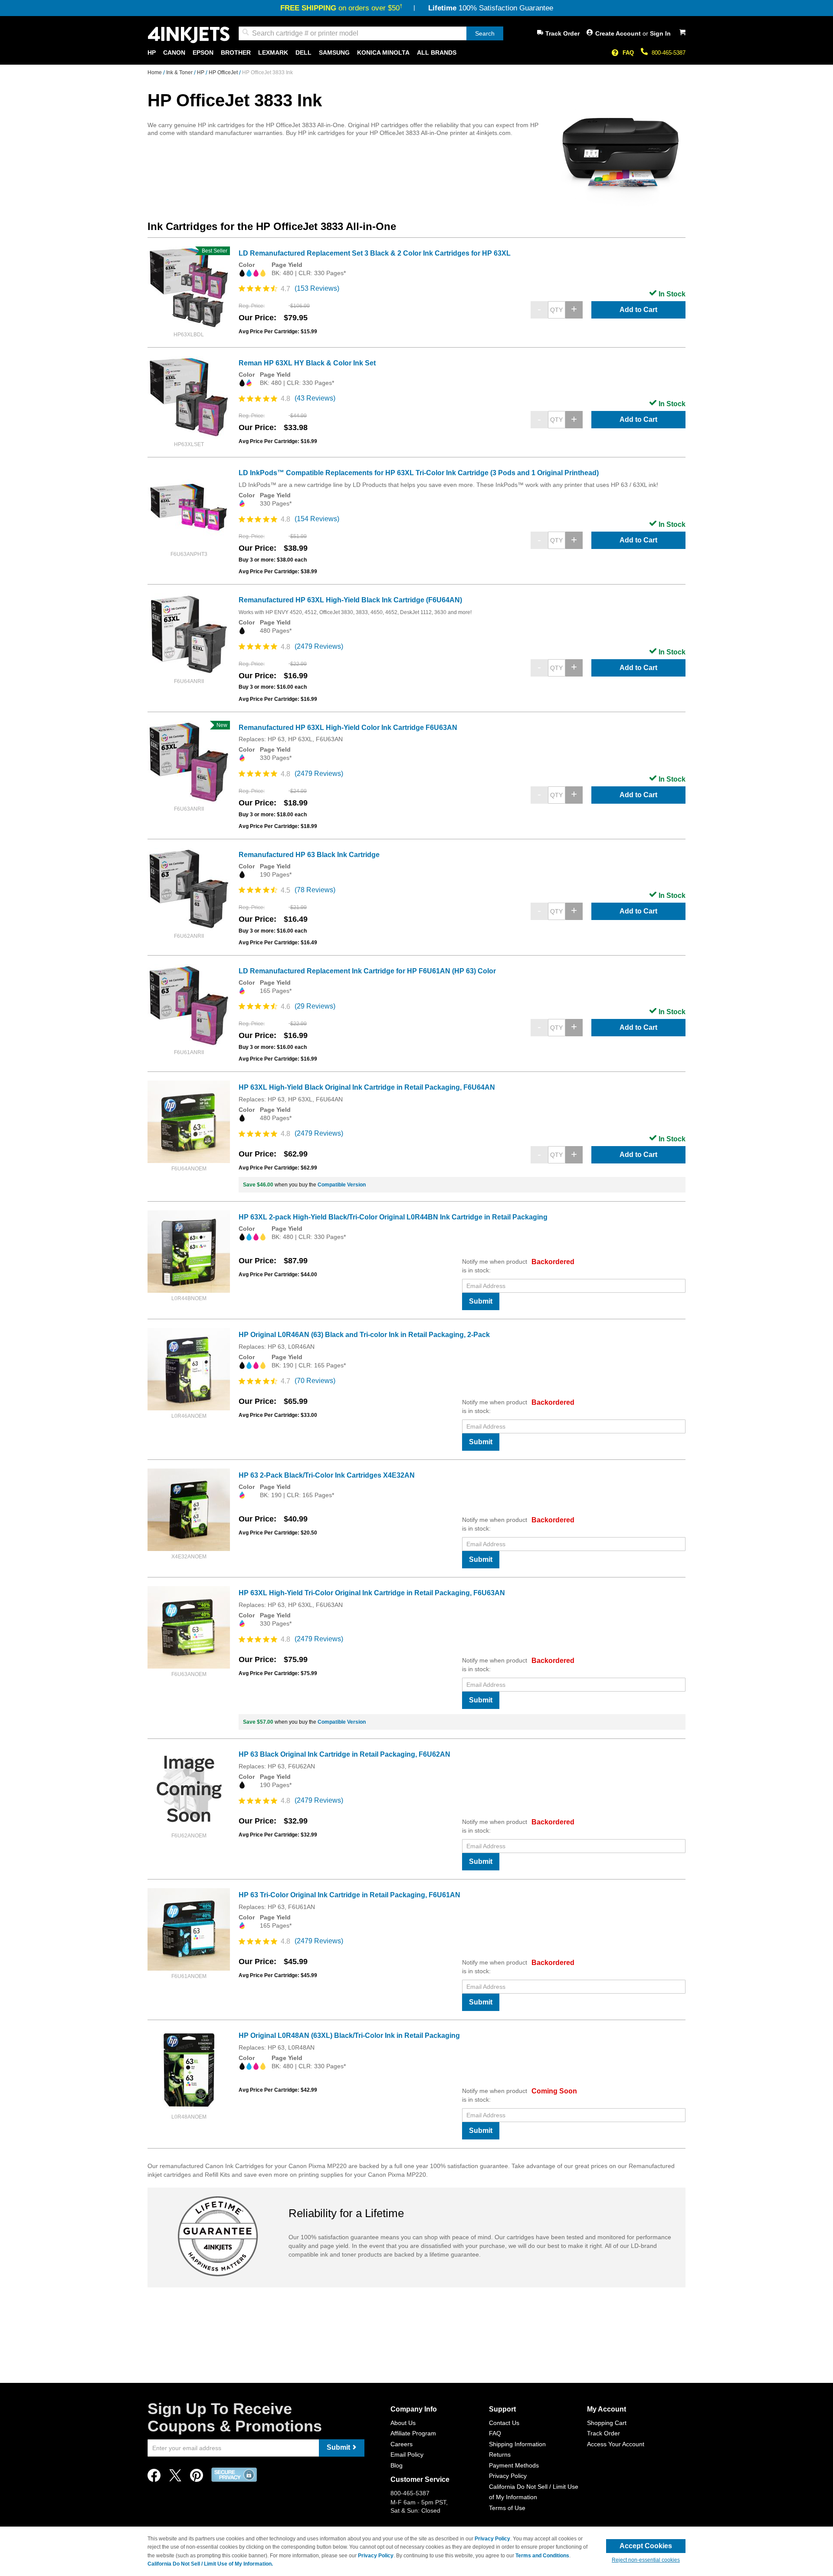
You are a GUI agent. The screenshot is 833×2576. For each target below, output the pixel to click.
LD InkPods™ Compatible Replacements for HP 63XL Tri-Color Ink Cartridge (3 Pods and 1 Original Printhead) (419, 473)
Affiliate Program (413, 2433)
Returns (500, 2454)
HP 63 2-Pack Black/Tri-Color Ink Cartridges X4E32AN (327, 1475)
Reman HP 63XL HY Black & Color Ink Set (307, 363)
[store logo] (189, 35)
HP (201, 72)
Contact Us (504, 2423)
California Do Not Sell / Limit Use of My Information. (210, 2564)
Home (155, 72)
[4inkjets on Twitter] (175, 2478)
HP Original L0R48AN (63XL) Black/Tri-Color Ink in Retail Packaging (349, 2035)
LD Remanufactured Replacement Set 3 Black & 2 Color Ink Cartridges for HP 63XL (375, 253)
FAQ (628, 53)
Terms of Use (507, 2508)
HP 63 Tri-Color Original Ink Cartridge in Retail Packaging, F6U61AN (349, 1895)
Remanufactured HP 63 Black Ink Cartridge (309, 855)
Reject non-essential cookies (646, 2560)
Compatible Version (342, 1185)
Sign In (660, 33)
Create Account (619, 33)
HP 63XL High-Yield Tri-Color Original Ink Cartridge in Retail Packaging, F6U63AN (372, 1593)
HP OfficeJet (224, 72)
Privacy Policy (508, 2476)
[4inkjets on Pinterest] (197, 2478)
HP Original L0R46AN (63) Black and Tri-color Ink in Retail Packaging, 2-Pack (364, 1335)
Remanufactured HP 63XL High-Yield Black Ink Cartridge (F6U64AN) (350, 600)
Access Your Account (616, 2444)
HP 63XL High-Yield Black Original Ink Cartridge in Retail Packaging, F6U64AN (367, 1087)
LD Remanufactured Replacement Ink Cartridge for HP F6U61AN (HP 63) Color (367, 971)
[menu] (416, 53)
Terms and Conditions (542, 2556)
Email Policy (407, 2454)
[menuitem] (152, 53)
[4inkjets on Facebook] (154, 2478)
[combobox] (371, 33)
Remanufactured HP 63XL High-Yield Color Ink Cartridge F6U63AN (348, 728)
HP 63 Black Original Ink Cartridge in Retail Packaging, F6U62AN (344, 1754)
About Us (403, 2423)
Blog (397, 2465)
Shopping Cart (607, 2423)
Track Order (562, 33)
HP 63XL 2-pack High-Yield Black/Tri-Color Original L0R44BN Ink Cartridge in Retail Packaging (393, 1217)
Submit (481, 1301)
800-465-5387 (669, 53)
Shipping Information (517, 2444)
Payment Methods (514, 2465)
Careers (402, 2444)
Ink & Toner (180, 72)
